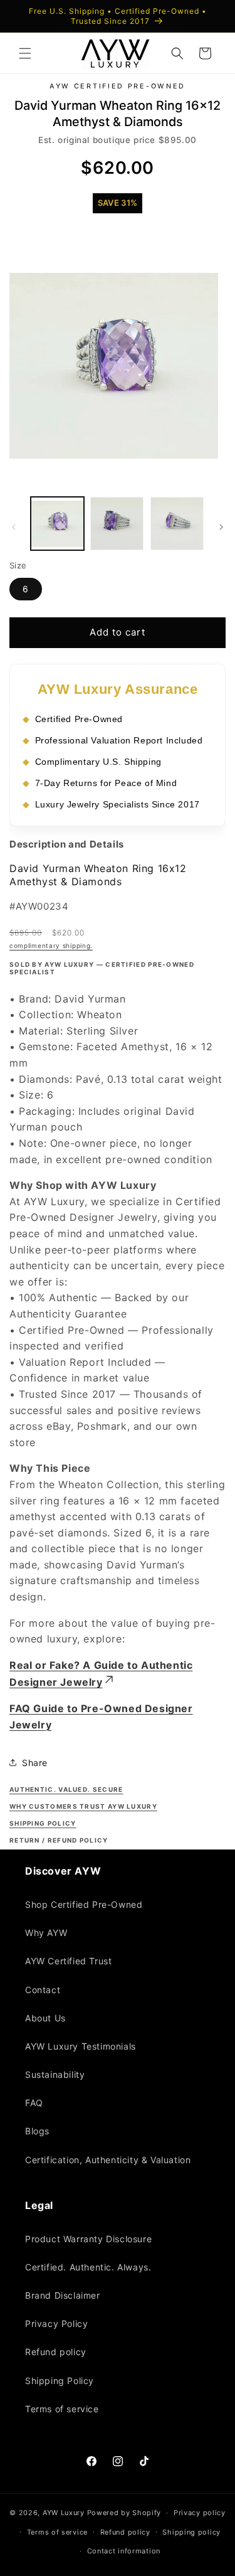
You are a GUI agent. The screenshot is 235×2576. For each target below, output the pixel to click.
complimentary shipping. (51, 945)
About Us (45, 2018)
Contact (43, 1990)
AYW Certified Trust (68, 1961)
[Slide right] (221, 526)
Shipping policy (191, 2532)
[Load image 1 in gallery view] (57, 523)
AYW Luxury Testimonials (81, 2046)
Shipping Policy (60, 2381)
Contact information (124, 2551)
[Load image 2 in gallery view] (117, 523)
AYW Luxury (64, 2513)
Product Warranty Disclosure (88, 2239)
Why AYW (46, 1933)
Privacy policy (200, 2513)
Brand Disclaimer (63, 2295)
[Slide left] (14, 526)
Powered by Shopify (124, 2513)
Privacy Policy (56, 2323)
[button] (25, 53)
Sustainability (55, 2074)
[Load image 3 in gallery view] (177, 523)
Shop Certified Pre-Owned (84, 1904)
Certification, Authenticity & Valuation (108, 2160)
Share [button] (35, 1762)
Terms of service (62, 2409)
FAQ (34, 2103)
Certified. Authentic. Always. (88, 2267)
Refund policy (56, 2352)
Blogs (37, 2131)
